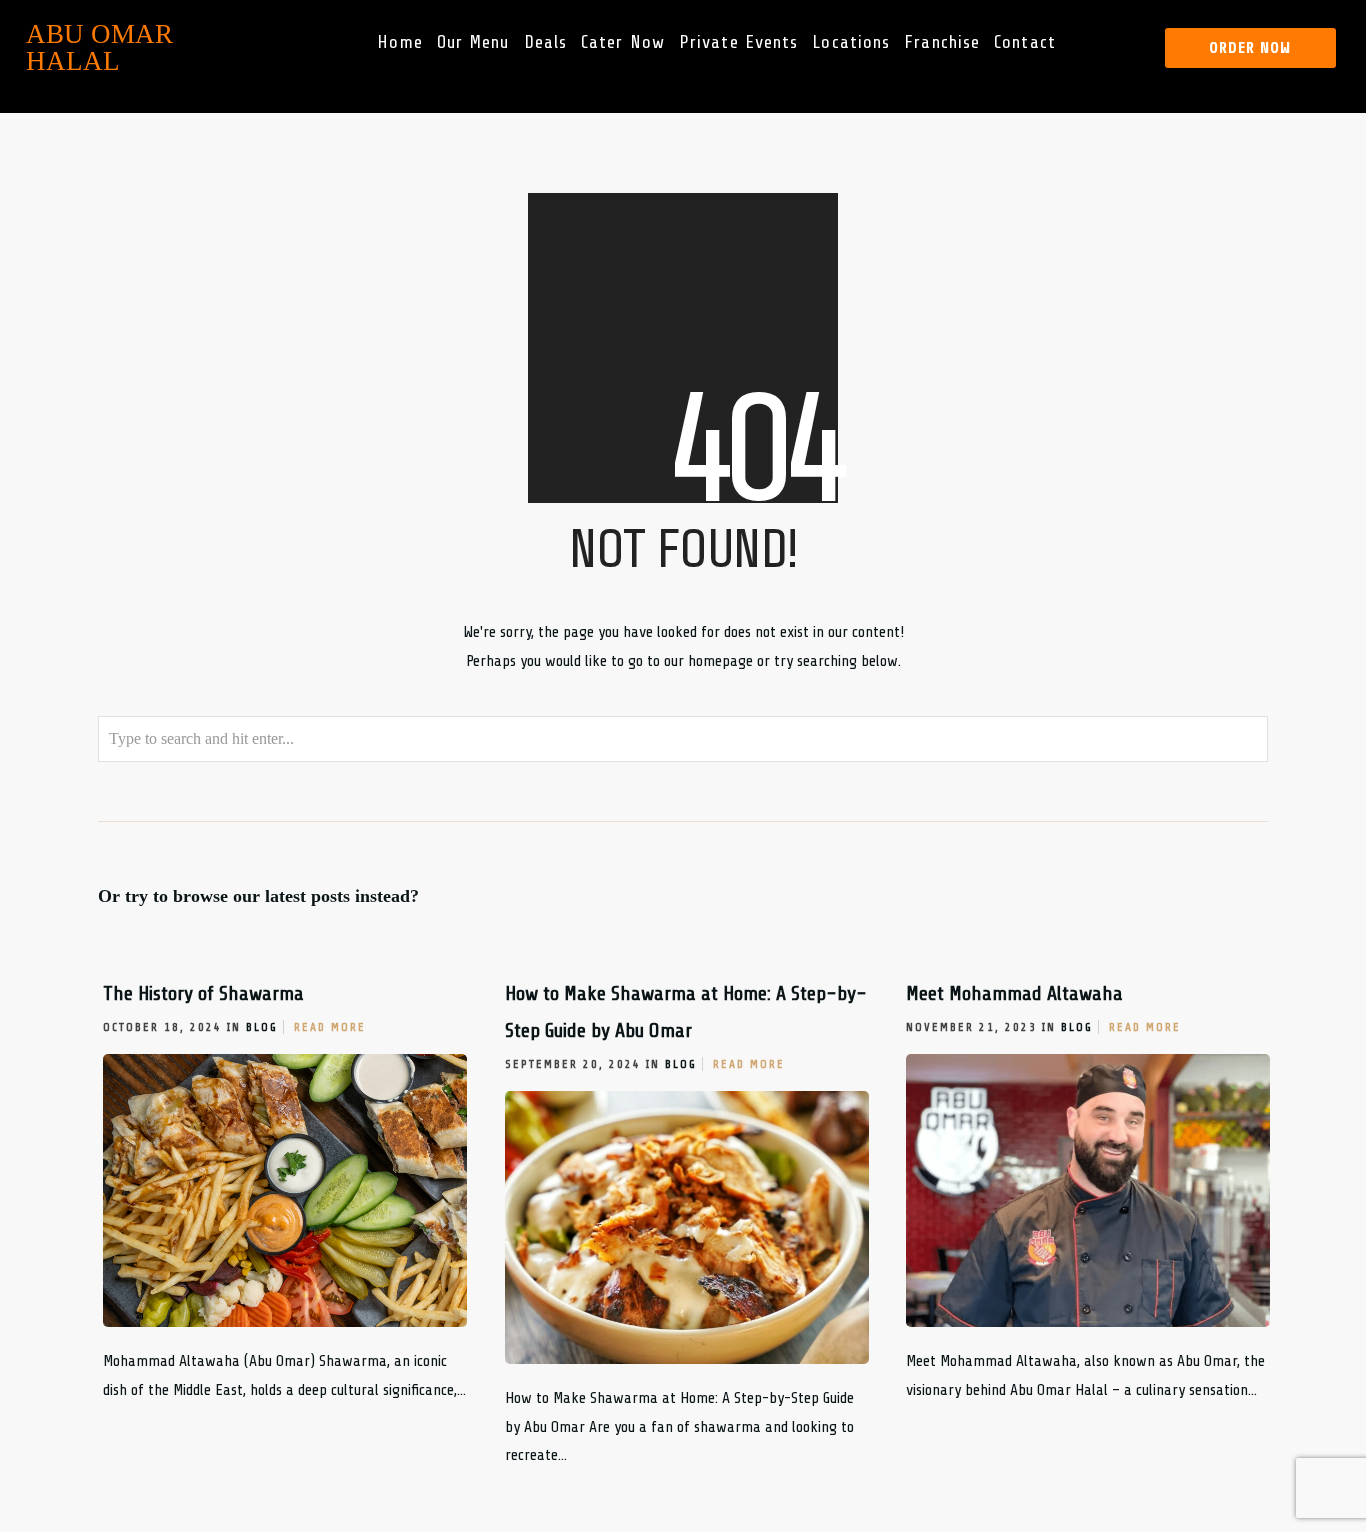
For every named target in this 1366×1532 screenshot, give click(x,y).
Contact (1025, 42)
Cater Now (623, 42)
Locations (852, 42)
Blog (262, 1027)
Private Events (738, 42)
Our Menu (473, 42)
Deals (546, 42)
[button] (1250, 48)
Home (400, 42)
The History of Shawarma (203, 993)
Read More (330, 1027)
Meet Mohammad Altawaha (1014, 993)
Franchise (943, 42)
